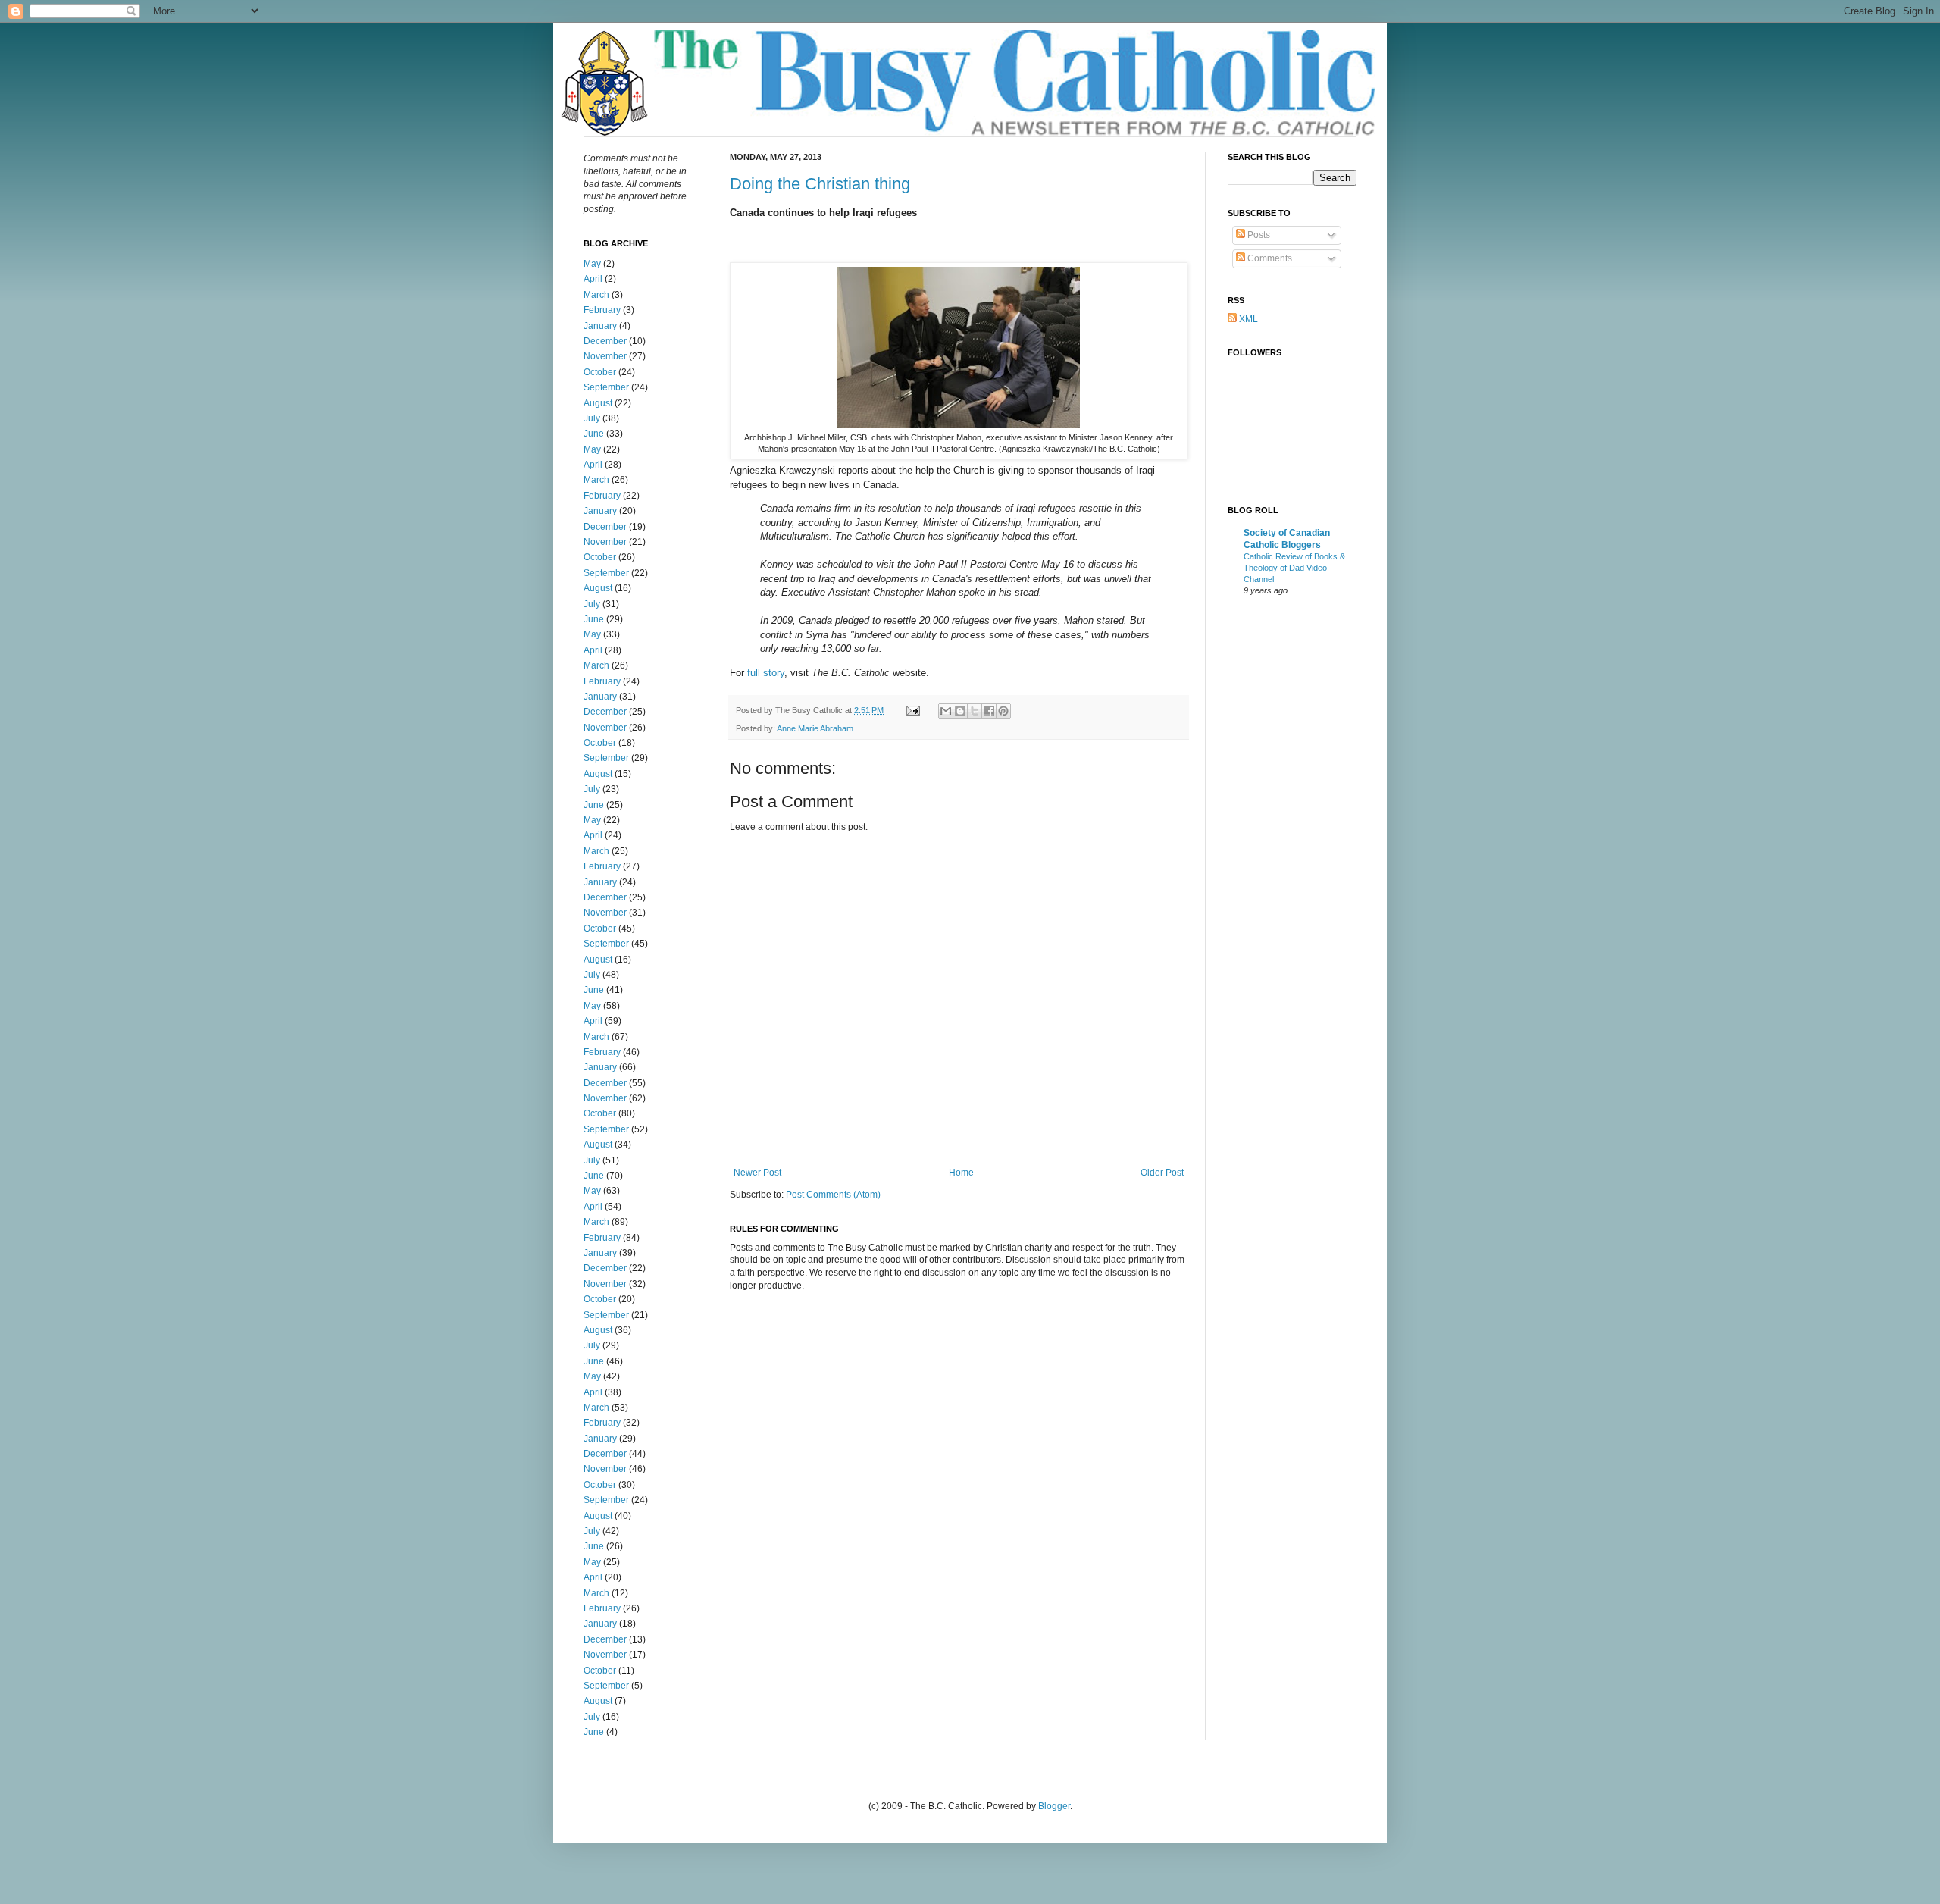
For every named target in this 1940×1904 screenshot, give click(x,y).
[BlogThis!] (960, 711)
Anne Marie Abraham (815, 728)
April (593, 279)
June (594, 434)
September (606, 387)
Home (961, 1173)
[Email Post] (912, 710)
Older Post (1162, 1173)
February (602, 310)
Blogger (1054, 1806)
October (600, 372)
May (592, 264)
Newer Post (757, 1173)
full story (766, 673)
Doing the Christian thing (820, 184)
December (605, 341)
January (600, 326)
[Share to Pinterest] (1003, 711)
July (592, 418)
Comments (1269, 258)
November (605, 356)
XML (1247, 319)
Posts (1258, 235)
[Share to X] (975, 711)
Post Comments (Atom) (833, 1195)
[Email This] (946, 711)
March (596, 295)
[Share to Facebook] (989, 711)
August (598, 403)
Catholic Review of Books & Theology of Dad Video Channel (1294, 568)
